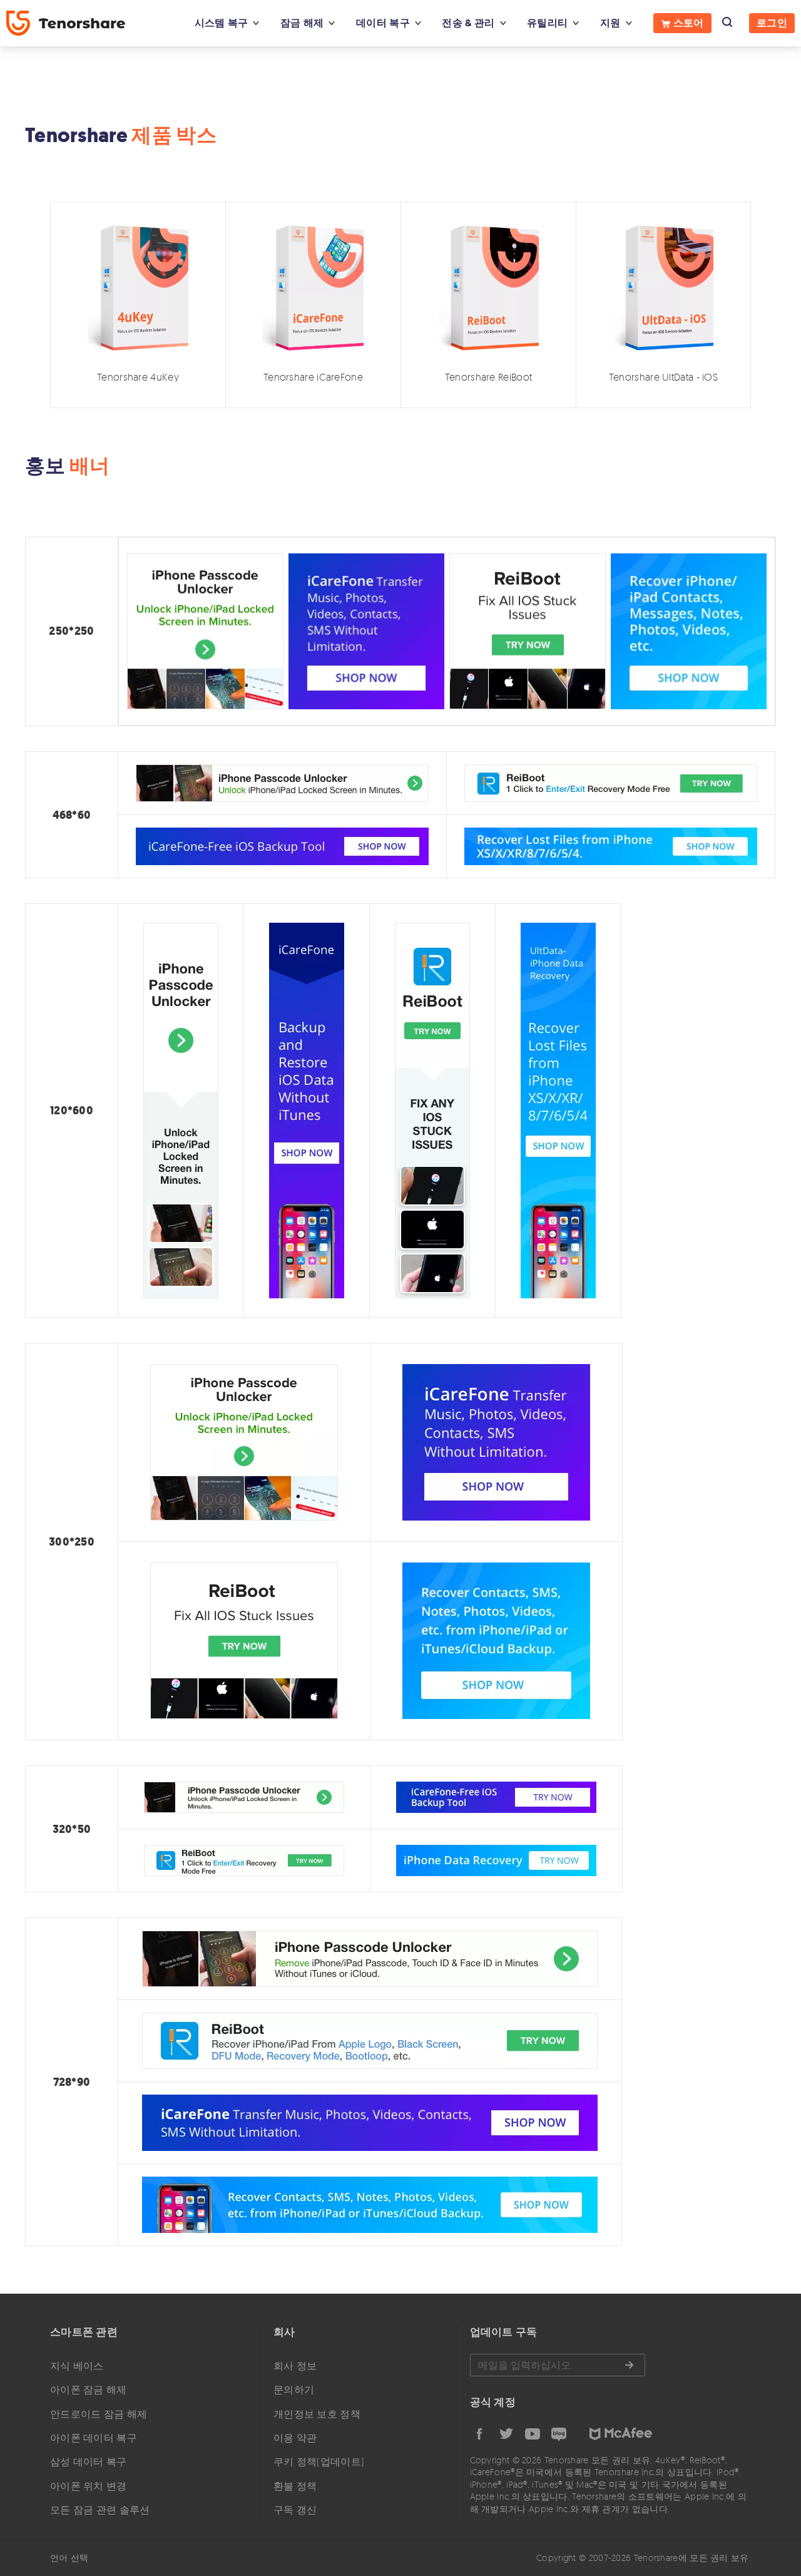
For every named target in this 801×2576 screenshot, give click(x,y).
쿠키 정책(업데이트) (319, 2461)
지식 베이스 (77, 2366)
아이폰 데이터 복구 (94, 2438)
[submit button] (629, 2365)
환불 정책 (295, 2486)
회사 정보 (295, 2366)
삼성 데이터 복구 (89, 2461)
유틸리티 (547, 23)
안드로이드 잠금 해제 (99, 2414)
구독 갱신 (295, 2510)
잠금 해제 (302, 23)
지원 (610, 23)
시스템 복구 (222, 23)
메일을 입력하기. (558, 2365)
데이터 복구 (383, 23)
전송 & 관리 (468, 23)
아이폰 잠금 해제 (89, 2389)
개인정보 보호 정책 (317, 2414)
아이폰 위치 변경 (89, 2486)
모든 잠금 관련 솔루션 (100, 2510)
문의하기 (294, 2389)
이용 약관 (295, 2438)
